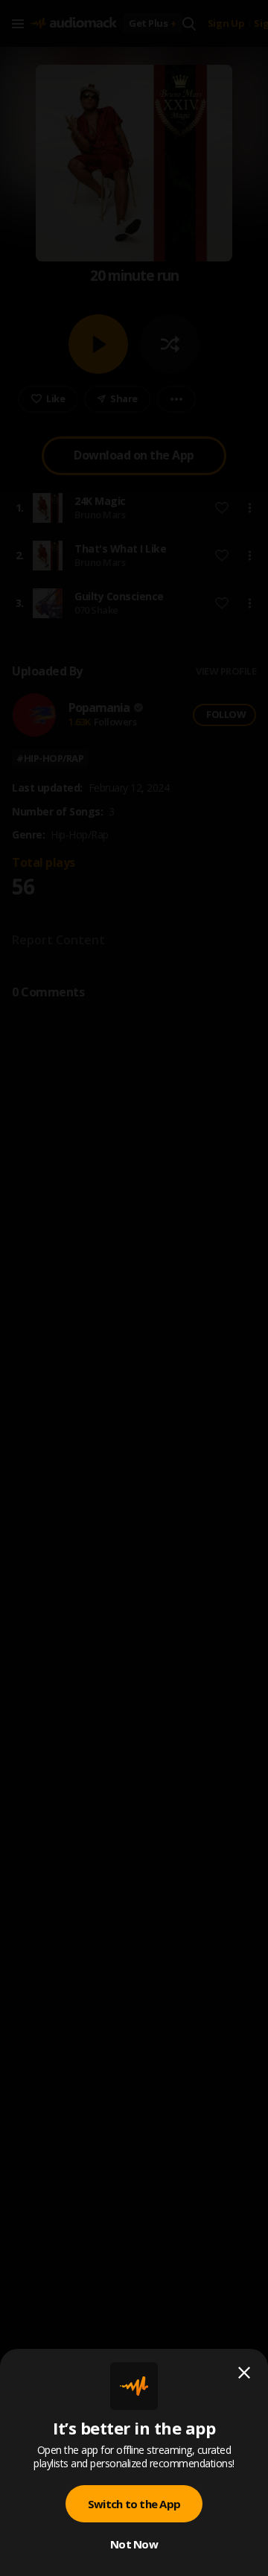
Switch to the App (134, 2504)
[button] (134, 1288)
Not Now (134, 2544)
